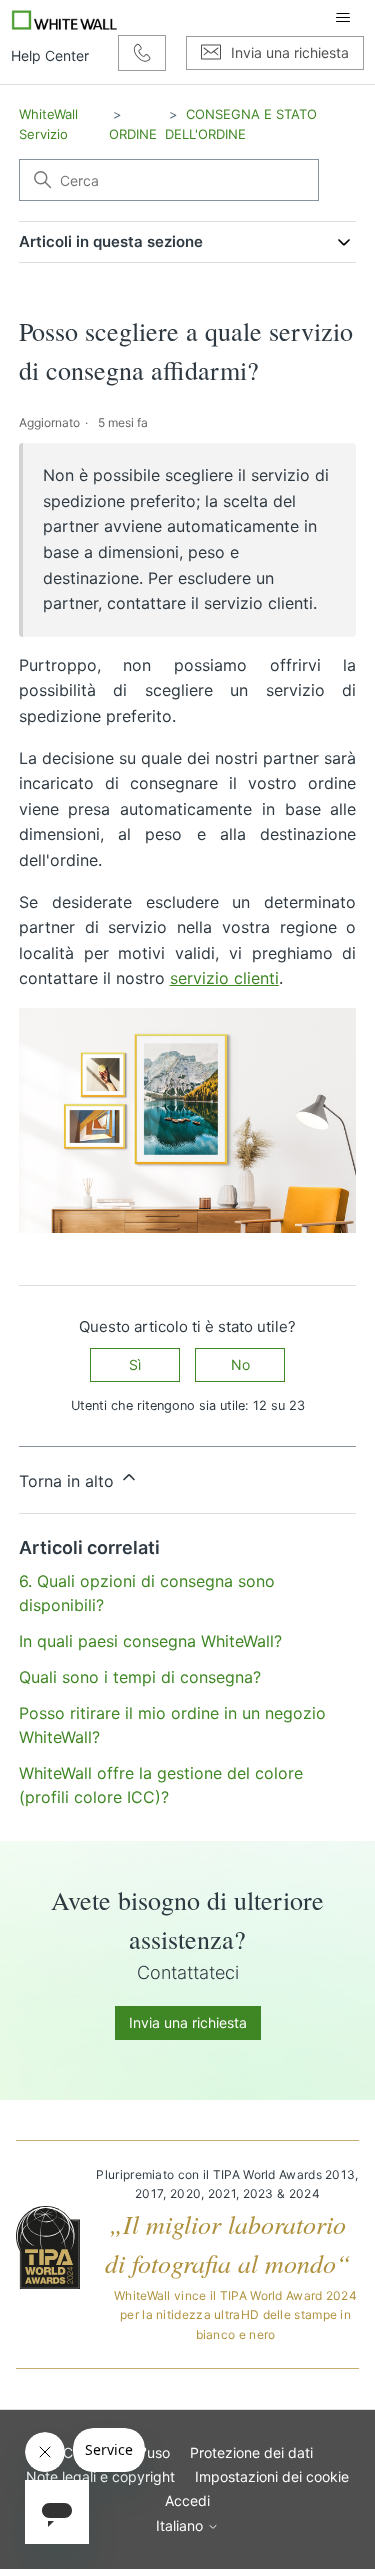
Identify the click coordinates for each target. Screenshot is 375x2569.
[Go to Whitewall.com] (64, 18)
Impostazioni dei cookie (272, 2476)
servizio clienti (224, 978)
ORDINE (133, 134)
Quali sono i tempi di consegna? (140, 1677)
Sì (135, 1364)
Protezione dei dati (251, 2452)
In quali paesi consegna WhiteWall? (150, 1641)
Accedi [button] (187, 2500)
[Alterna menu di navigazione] (343, 18)
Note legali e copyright (100, 2476)
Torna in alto (69, 1481)
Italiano (181, 2526)
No (240, 1364)
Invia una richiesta (188, 2022)
